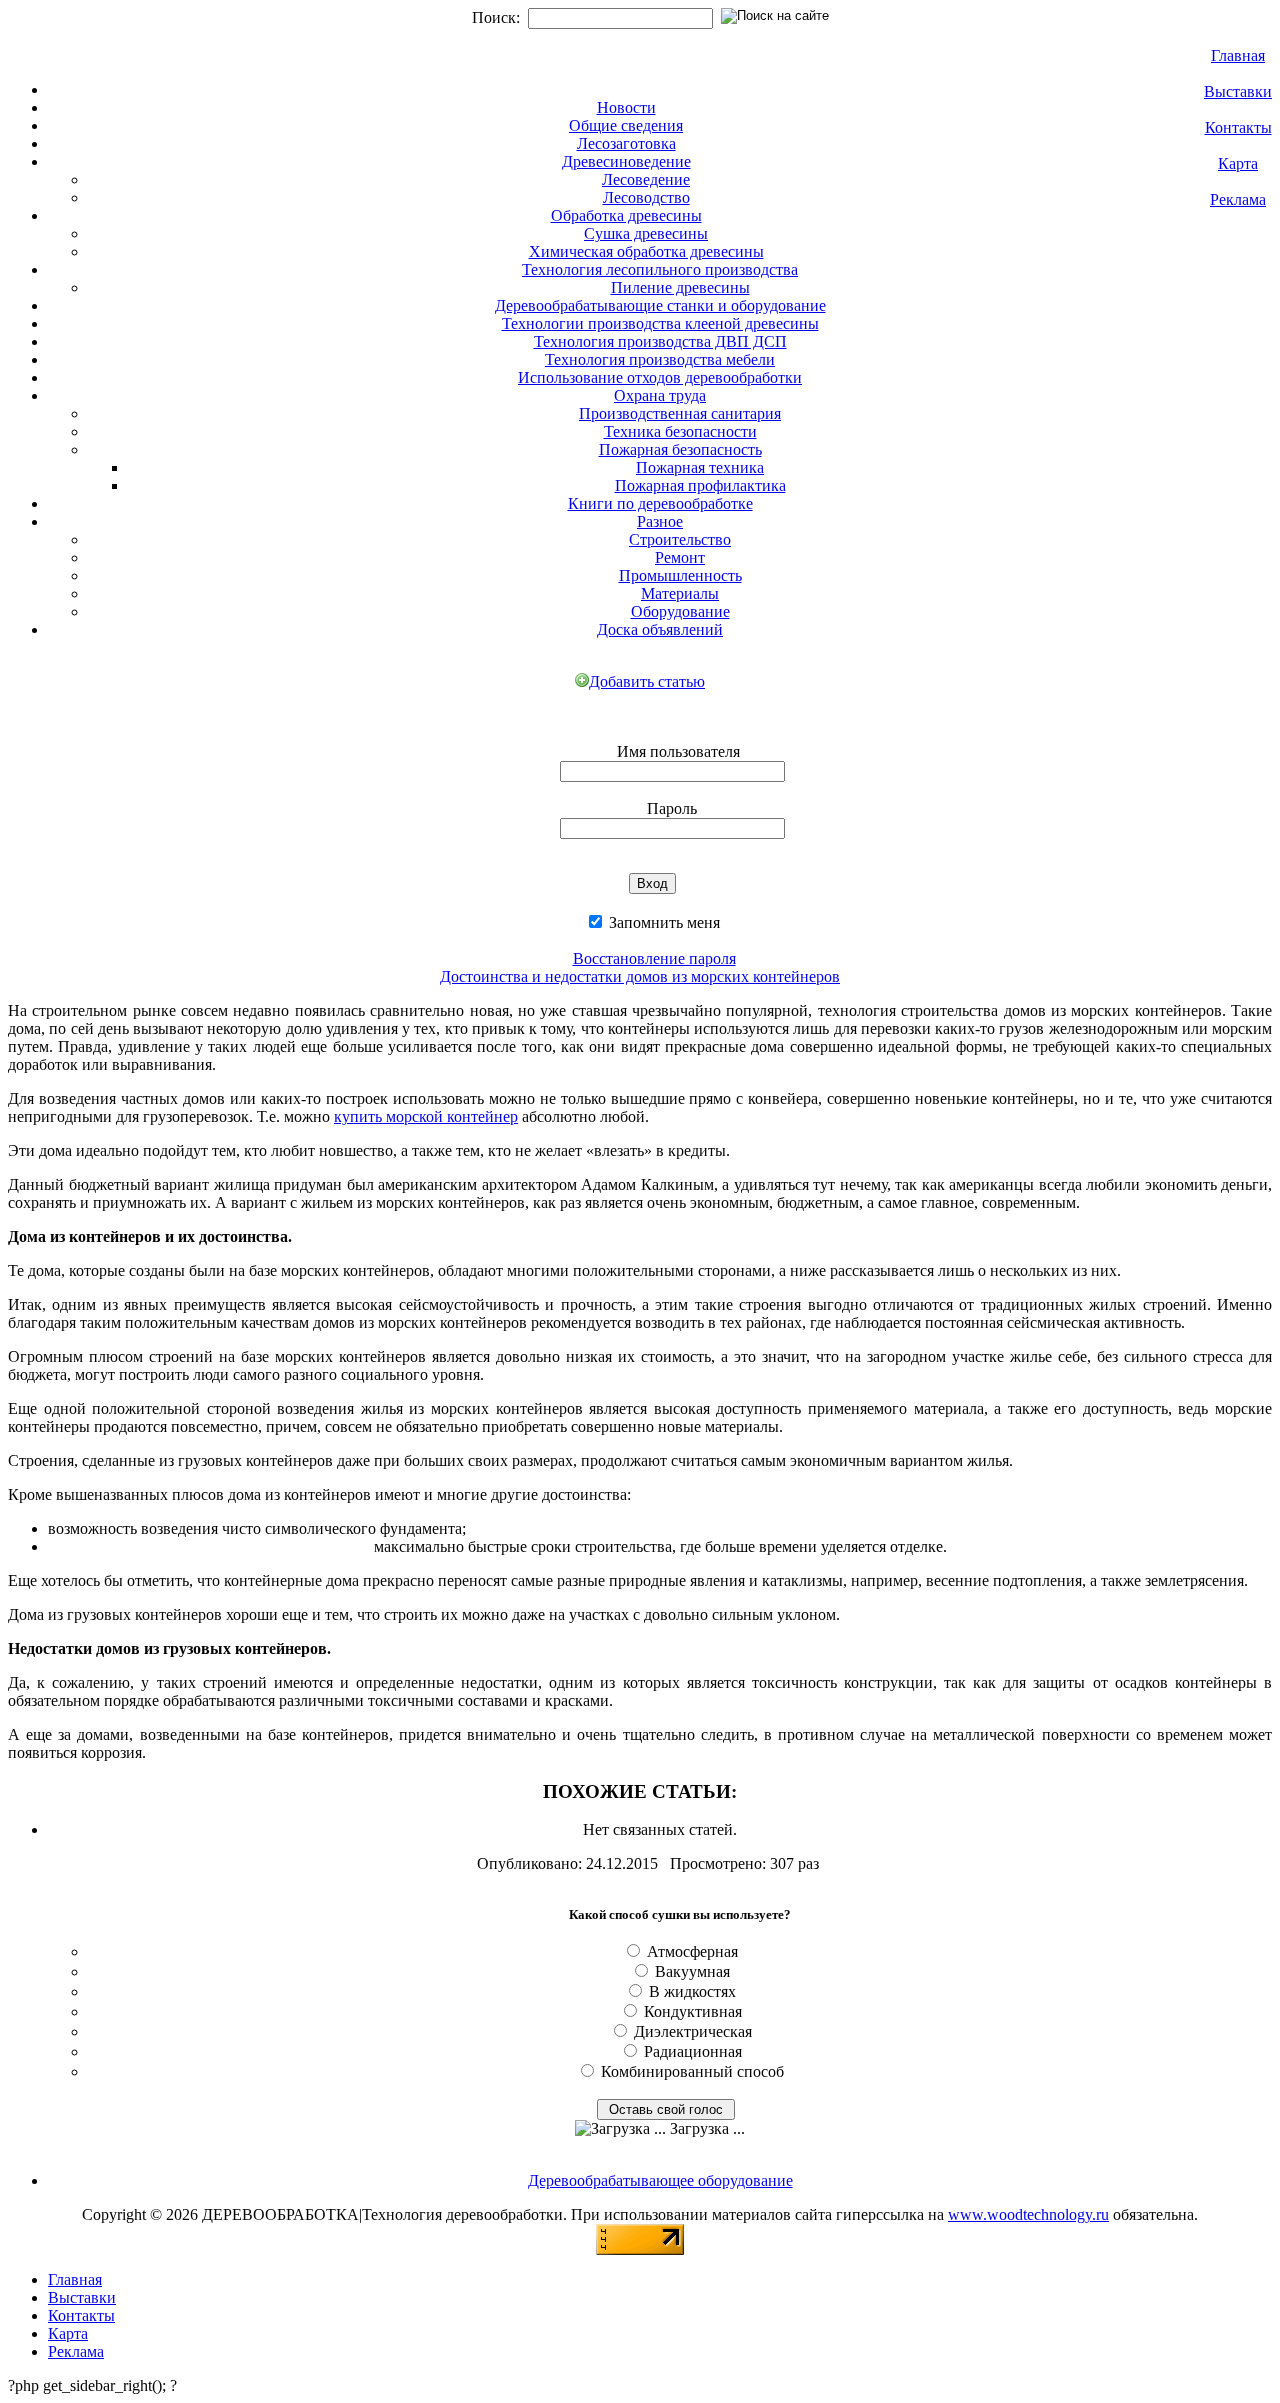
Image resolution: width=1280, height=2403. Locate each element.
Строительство (680, 539)
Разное (660, 521)
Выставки (1238, 91)
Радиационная (693, 2051)
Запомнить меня (662, 922)
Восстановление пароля (654, 958)
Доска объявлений (660, 629)
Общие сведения (626, 125)
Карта (1238, 163)
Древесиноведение (626, 161)
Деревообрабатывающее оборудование (660, 2180)
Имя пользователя (678, 751)
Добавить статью (647, 681)
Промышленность (680, 575)
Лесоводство (646, 197)
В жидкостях (692, 1991)
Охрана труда (660, 395)
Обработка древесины (626, 215)
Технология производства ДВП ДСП (660, 341)
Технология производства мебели (660, 359)
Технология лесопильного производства (660, 269)
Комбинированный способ (692, 2071)
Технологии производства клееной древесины (660, 323)
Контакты (1238, 127)
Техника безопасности (680, 431)
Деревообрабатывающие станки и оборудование (660, 305)
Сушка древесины (646, 233)
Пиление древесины (680, 287)
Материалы (680, 593)
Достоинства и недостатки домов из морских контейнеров (640, 976)
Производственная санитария (680, 413)
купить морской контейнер (426, 1116)
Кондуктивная (693, 2011)
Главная (1238, 55)
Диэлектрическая (693, 2031)
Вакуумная (692, 1971)
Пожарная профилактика (700, 485)
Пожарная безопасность (680, 449)
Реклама (1238, 199)
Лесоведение (646, 179)
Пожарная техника (700, 467)
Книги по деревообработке (660, 503)
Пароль (672, 808)
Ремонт (680, 557)
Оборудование (680, 611)
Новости (626, 107)
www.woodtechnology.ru (1028, 2214)
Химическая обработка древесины (646, 251)
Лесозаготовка (626, 143)
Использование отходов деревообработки (660, 377)
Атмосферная (692, 1951)
